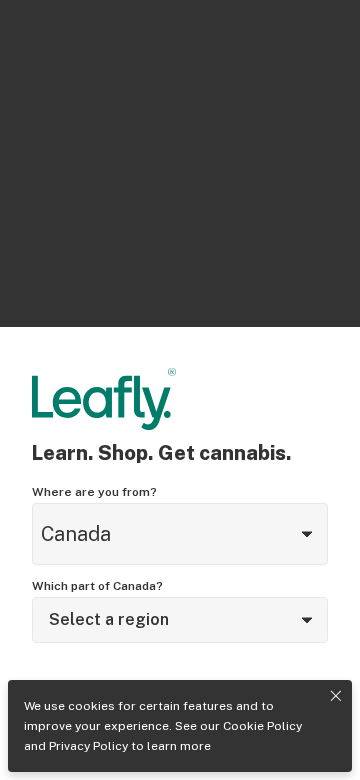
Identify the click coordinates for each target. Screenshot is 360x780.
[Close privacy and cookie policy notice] (336, 696)
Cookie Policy (262, 726)
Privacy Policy (88, 746)
